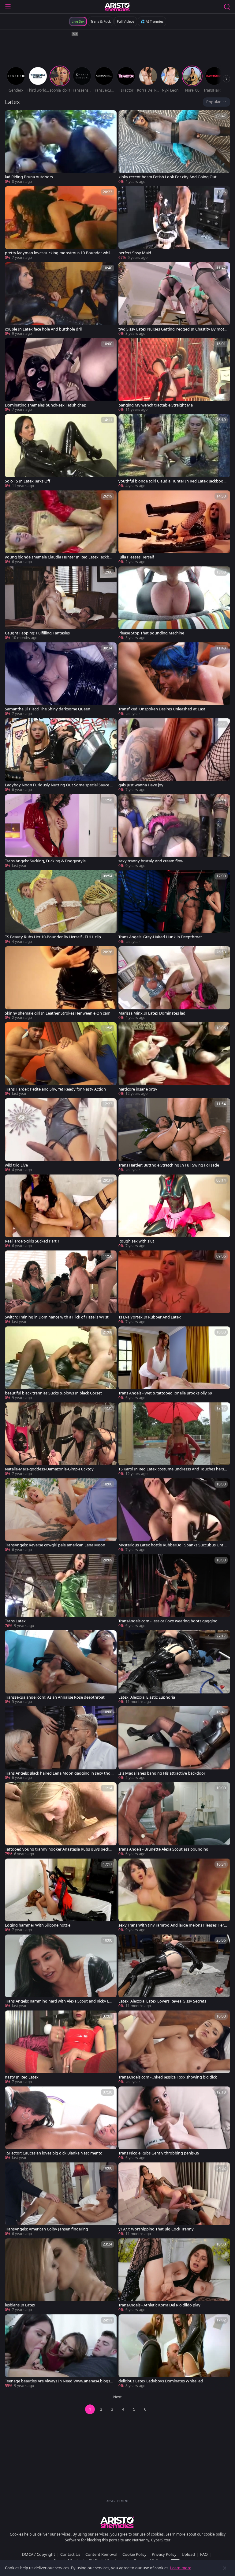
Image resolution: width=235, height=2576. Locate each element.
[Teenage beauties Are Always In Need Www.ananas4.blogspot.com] (61, 2351)
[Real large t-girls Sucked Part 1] (61, 1212)
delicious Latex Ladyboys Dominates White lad (161, 2381)
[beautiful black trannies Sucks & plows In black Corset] (61, 1364)
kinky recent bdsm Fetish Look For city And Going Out (168, 177)
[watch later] (12, 118)
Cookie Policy (134, 2554)
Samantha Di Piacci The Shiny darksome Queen (48, 709)
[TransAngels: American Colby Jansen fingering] (61, 2200)
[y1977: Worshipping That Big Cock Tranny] (174, 2200)
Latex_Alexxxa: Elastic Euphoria (147, 1697)
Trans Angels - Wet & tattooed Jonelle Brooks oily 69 (165, 1393)
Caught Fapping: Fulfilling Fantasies (37, 633)
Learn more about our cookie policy (196, 2534)
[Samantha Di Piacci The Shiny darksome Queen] (61, 679)
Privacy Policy (164, 2554)
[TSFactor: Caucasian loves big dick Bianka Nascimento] (61, 2124)
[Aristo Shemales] (117, 7)
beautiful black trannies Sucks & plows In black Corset (53, 1393)
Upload (188, 2554)
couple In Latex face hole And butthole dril (43, 329)
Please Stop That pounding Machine (151, 633)
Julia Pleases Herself (136, 557)
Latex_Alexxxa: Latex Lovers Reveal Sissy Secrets (162, 2001)
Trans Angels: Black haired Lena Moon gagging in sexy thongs (59, 1773)
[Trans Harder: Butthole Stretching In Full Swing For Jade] (174, 1135)
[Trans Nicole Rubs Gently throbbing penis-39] (174, 2124)
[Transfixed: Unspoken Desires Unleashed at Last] (174, 679)
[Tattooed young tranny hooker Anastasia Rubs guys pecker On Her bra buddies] (61, 1819)
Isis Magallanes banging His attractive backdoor (162, 1773)
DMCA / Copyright (39, 2554)
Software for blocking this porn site (95, 2540)
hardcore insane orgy (138, 1089)
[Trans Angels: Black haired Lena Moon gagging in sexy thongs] (61, 1743)
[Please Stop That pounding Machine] (174, 603)
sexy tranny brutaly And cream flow (151, 861)
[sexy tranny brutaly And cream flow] (174, 831)
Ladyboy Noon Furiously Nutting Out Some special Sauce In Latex (59, 785)
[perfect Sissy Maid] (174, 223)
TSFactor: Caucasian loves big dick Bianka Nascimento (54, 2153)
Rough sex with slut (136, 1241)
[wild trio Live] (61, 1135)
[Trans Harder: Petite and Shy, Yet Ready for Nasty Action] (61, 1059)
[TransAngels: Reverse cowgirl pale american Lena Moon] (61, 1515)
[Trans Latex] (61, 1591)
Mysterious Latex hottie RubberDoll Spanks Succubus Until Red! (172, 1545)
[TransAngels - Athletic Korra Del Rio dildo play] (174, 2275)
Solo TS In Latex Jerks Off (28, 481)
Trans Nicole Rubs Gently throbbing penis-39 (159, 2153)
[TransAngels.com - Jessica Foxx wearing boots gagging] (174, 1591)
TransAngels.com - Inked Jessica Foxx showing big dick (168, 2077)
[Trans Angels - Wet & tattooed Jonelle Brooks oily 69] (174, 1364)
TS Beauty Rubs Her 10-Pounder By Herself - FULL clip (53, 937)
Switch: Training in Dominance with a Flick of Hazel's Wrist (57, 1317)
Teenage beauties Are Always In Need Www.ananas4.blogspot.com (59, 2381)
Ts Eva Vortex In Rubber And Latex (150, 1317)
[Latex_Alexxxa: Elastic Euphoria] (174, 1667)
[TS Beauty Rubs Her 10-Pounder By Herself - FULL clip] (61, 907)
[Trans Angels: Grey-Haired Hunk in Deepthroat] (174, 907)
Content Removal (101, 2554)
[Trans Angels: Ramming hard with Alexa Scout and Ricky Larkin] (61, 1972)
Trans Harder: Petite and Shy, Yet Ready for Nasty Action (55, 1089)
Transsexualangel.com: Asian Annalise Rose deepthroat (55, 1697)
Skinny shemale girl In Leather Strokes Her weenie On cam (58, 1013)
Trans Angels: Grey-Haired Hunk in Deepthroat (160, 937)
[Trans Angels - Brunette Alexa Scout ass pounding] (174, 1819)
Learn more (181, 2568)
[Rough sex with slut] (174, 1212)
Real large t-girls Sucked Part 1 (32, 1241)
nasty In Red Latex (22, 2077)
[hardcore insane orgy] (174, 1059)
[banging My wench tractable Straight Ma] (174, 375)
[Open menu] (8, 7)
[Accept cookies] (225, 2568)
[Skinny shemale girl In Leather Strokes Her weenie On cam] (61, 983)
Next (117, 2397)
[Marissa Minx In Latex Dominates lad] (174, 983)
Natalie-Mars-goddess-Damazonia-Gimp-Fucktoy (49, 1469)
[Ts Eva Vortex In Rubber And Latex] (174, 1288)
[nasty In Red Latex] (61, 2048)
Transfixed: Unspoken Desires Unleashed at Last (162, 709)
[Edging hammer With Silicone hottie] (61, 1896)
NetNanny (141, 2540)
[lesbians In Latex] (61, 2275)
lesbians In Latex (20, 2305)
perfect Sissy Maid (135, 253)
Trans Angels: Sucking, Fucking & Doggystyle (45, 861)
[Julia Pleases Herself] (174, 528)
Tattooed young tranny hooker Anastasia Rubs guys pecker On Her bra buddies (59, 1849)
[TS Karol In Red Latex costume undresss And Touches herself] (174, 1439)
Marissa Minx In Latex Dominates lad (152, 1013)
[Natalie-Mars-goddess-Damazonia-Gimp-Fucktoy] (61, 1439)
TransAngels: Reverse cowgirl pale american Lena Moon (55, 1545)
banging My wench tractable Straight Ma (156, 405)
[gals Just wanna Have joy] (174, 755)
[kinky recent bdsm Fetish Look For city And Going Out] (174, 147)
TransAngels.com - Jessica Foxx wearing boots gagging (168, 1621)
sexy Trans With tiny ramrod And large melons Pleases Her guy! (173, 1925)
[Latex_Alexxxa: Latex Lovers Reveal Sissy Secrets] (174, 1972)
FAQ (204, 2554)
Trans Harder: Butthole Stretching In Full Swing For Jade (169, 1165)
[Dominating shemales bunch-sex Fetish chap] (61, 375)
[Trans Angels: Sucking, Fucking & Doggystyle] (61, 831)
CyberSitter (161, 2540)
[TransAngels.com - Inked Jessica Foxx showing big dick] (174, 2048)
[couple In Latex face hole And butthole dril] (61, 299)
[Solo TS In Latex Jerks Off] (61, 451)
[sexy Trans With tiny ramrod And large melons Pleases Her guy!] (174, 1896)
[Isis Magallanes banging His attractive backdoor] (174, 1743)
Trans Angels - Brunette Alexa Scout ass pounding (163, 1849)
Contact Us (70, 2554)
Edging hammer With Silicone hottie (38, 1925)
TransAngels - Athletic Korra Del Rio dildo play (159, 2305)
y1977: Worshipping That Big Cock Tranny (156, 2229)
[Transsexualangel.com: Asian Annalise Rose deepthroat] (61, 1667)
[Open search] (227, 7)
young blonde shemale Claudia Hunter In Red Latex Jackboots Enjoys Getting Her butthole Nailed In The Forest (60, 557)
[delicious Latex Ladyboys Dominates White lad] (174, 2351)
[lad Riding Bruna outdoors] (61, 147)
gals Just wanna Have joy (141, 785)
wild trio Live (16, 1165)
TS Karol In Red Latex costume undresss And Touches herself (173, 1469)
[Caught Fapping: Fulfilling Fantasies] (61, 603)
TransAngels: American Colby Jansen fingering (47, 2229)
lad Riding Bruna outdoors (29, 177)
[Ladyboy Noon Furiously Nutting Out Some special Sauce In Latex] (61, 755)
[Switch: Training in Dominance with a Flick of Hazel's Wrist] (61, 1288)
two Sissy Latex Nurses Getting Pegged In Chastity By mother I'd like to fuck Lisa (173, 329)
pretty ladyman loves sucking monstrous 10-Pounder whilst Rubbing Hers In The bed (59, 253)
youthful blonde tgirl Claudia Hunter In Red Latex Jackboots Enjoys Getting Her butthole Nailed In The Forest (173, 481)
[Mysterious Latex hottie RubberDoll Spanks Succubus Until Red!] (174, 1515)
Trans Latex (15, 1621)
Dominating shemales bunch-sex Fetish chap (46, 405)
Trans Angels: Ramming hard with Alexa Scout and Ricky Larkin (59, 2001)
